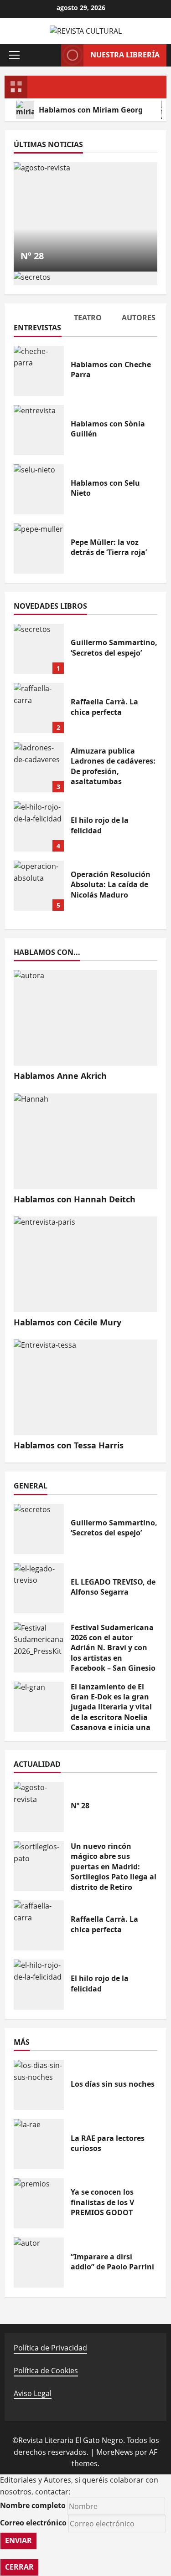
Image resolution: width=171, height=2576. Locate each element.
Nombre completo (33, 2505)
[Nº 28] (85, 217)
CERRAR (19, 2567)
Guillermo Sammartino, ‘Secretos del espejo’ (39, 649)
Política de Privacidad (50, 2348)
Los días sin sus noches (39, 2085)
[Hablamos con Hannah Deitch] (85, 1141)
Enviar (18, 2540)
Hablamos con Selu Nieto (39, 489)
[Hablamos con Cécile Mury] (85, 1264)
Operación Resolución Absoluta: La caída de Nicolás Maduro (39, 886)
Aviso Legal (33, 2393)
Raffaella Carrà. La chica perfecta (39, 708)
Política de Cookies (46, 2371)
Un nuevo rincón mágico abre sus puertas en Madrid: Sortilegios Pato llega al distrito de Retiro (39, 1866)
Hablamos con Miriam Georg (91, 110)
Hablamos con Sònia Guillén (39, 430)
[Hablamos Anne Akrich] (85, 1018)
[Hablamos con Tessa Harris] (85, 1387)
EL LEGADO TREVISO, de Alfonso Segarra (39, 1588)
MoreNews (115, 2452)
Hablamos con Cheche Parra (39, 371)
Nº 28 (32, 256)
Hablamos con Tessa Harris (69, 1445)
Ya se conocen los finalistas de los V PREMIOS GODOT (39, 2203)
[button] (14, 55)
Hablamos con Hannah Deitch (75, 1199)
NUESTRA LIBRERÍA (125, 55)
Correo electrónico (33, 2523)
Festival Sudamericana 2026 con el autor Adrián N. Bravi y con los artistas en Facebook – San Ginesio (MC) (39, 1647)
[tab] (38, 324)
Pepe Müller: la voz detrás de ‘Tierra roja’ (39, 549)
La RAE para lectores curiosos (39, 2144)
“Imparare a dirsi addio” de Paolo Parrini (39, 2263)
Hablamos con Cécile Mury (67, 1322)
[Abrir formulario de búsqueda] (50, 55)
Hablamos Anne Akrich (60, 1076)
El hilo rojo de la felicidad (39, 826)
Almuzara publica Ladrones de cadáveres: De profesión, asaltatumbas (39, 767)
